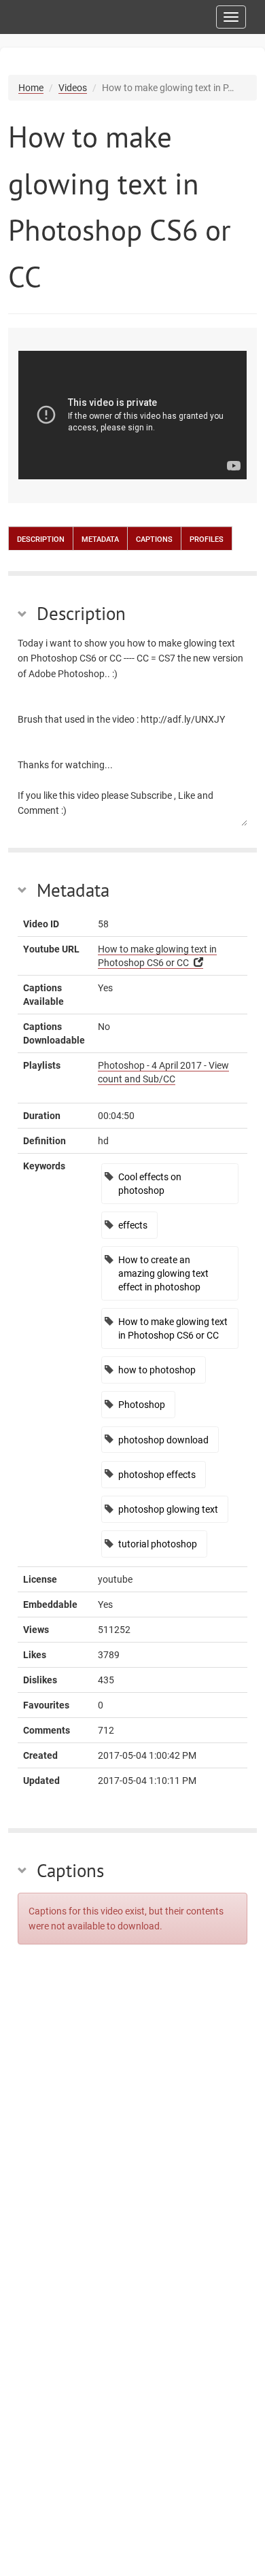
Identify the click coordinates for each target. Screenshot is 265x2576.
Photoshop (142, 1405)
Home (31, 88)
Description (41, 538)
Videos (73, 88)
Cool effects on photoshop (150, 1184)
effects (133, 1225)
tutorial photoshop (158, 1544)
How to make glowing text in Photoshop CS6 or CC (173, 1328)
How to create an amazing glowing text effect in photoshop (163, 1273)
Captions (154, 538)
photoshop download (163, 1440)
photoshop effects (157, 1475)
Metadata (100, 538)
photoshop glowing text (168, 1509)
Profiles (207, 538)
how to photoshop (157, 1370)
